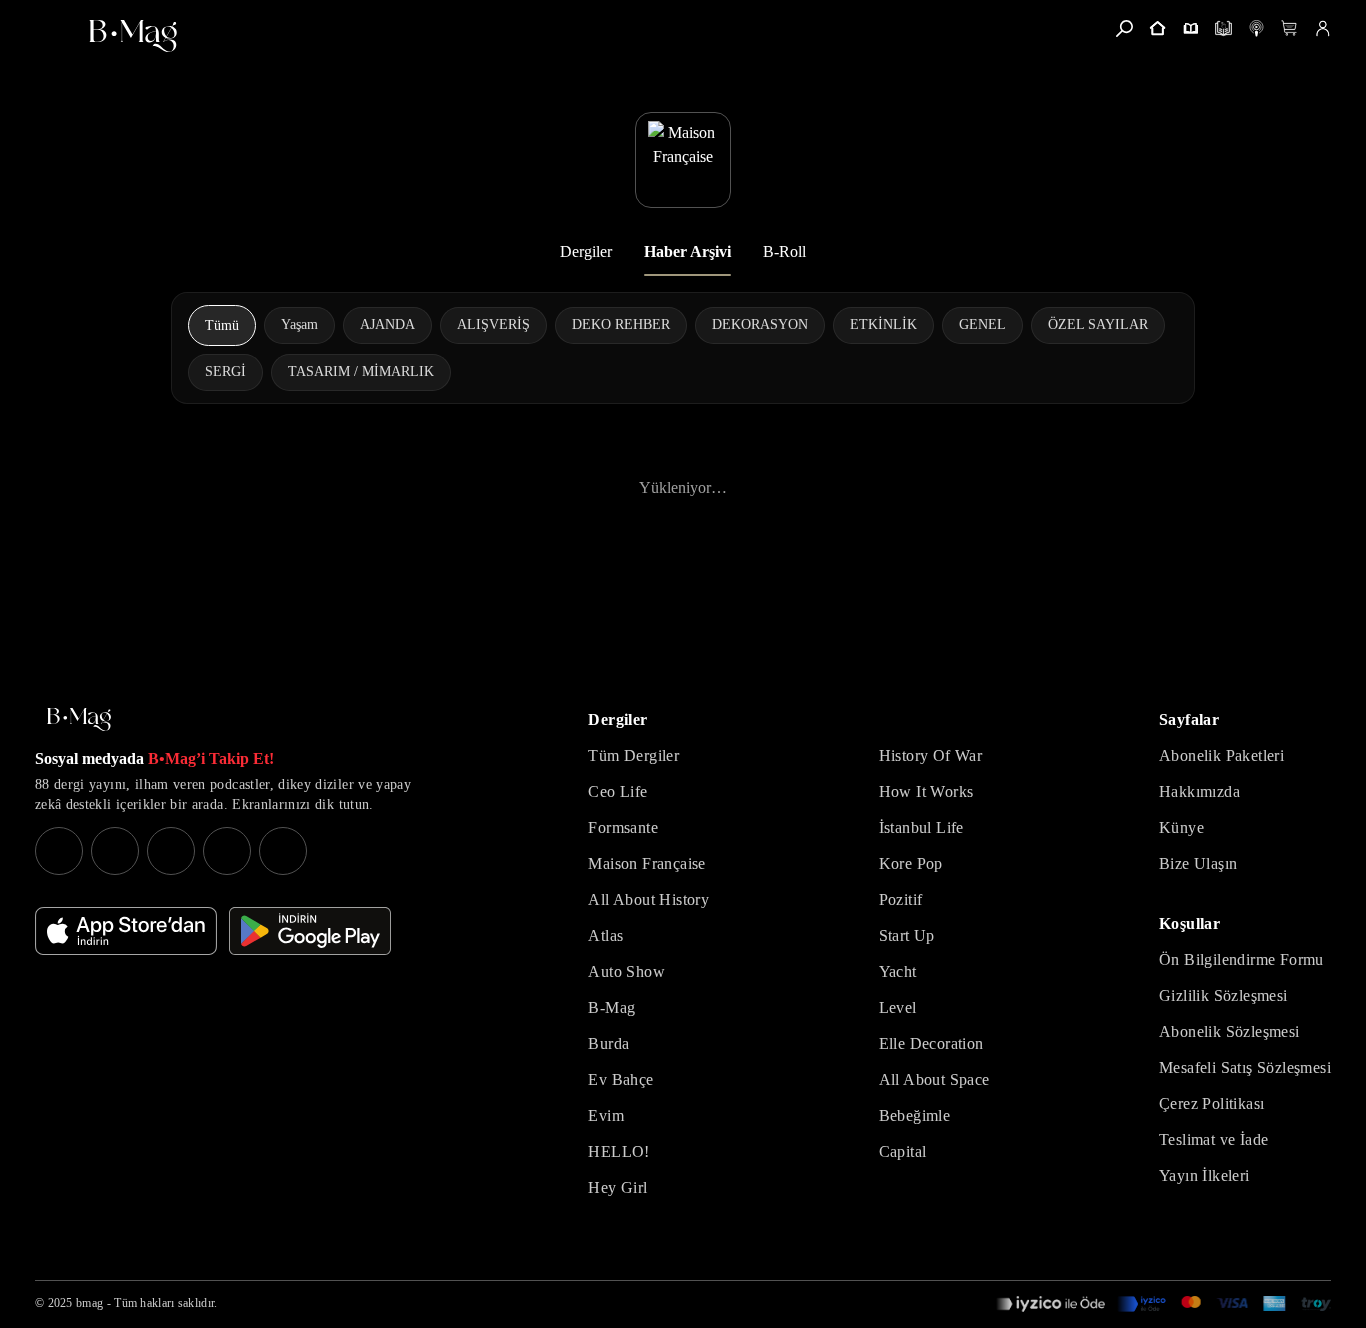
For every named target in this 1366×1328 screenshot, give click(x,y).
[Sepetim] (1289, 28)
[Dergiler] (1190, 28)
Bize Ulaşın (1198, 863)
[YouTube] (115, 851)
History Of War (931, 755)
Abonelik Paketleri (1221, 755)
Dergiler (586, 251)
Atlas (605, 935)
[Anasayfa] (1157, 28)
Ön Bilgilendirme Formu (1241, 959)
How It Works (926, 791)
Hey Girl (617, 1187)
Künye (1181, 827)
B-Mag (611, 1007)
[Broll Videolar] (1256, 28)
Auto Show (626, 971)
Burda (608, 1043)
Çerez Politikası (1211, 1103)
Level (898, 1007)
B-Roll (784, 251)
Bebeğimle (915, 1115)
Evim (606, 1115)
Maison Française (646, 863)
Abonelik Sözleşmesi (1229, 1031)
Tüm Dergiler (633, 755)
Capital (903, 1151)
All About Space (934, 1079)
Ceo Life (617, 791)
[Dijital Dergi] (1223, 28)
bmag (89, 1303)
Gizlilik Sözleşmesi (1223, 995)
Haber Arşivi (687, 251)
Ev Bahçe (620, 1079)
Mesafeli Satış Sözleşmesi (1245, 1067)
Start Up (907, 935)
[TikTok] (283, 851)
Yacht (898, 971)
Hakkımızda (1199, 791)
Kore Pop (911, 863)
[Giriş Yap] (1322, 28)
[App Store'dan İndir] (126, 931)
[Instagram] (59, 851)
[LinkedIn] (227, 851)
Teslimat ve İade (1213, 1139)
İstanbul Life (921, 827)
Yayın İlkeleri (1204, 1175)
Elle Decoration (931, 1043)
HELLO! (618, 1151)
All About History (648, 899)
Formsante (623, 827)
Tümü (222, 325)
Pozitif (901, 899)
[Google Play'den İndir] (310, 931)
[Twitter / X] (171, 851)
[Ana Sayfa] (79, 719)
